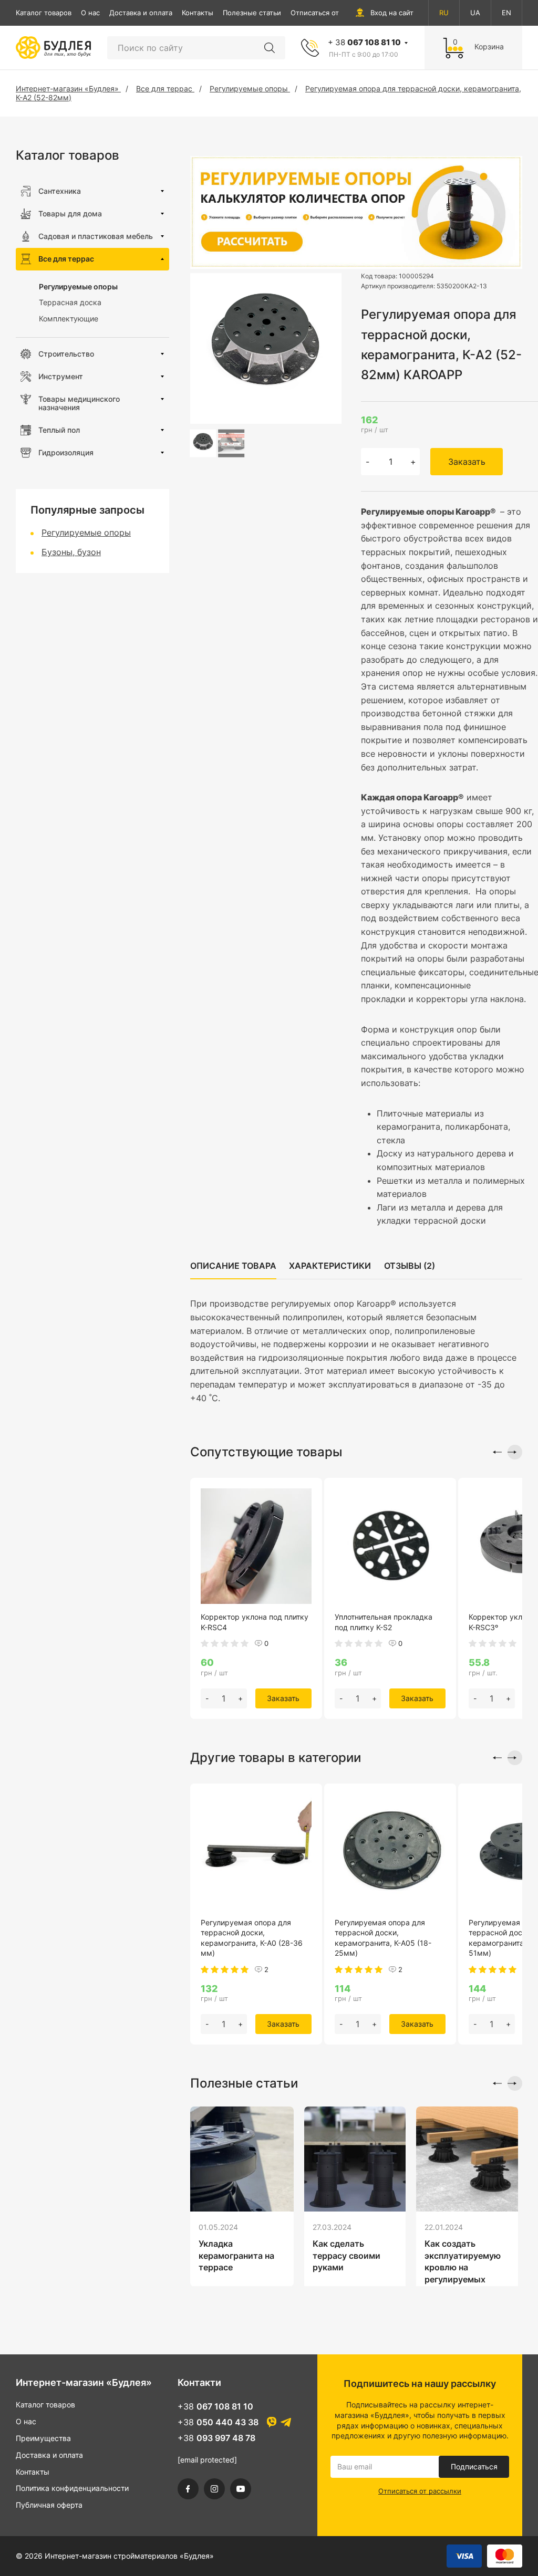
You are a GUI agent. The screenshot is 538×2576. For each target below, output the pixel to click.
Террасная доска (70, 302)
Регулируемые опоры (78, 286)
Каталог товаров (44, 13)
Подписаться (474, 2467)
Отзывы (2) (410, 1266)
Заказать (467, 462)
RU (444, 13)
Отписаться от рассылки (332, 13)
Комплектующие (69, 319)
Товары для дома (70, 213)
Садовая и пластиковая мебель (96, 236)
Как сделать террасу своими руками (346, 2255)
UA (475, 13)
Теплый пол (59, 430)
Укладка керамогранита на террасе (236, 2255)
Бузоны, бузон (71, 552)
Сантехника (60, 191)
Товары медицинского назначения (79, 403)
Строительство (66, 354)
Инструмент (61, 376)
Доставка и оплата (141, 13)
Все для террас (66, 259)
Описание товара (233, 1266)
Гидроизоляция (66, 452)
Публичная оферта (49, 2505)
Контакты (198, 13)
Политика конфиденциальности (72, 2488)
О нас (90, 13)
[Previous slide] (494, 1452)
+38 (215, 2406)
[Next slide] (515, 1452)
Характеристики (330, 1266)
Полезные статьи (252, 13)
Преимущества (43, 2438)
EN (506, 13)
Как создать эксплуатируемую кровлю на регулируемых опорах (463, 2267)
